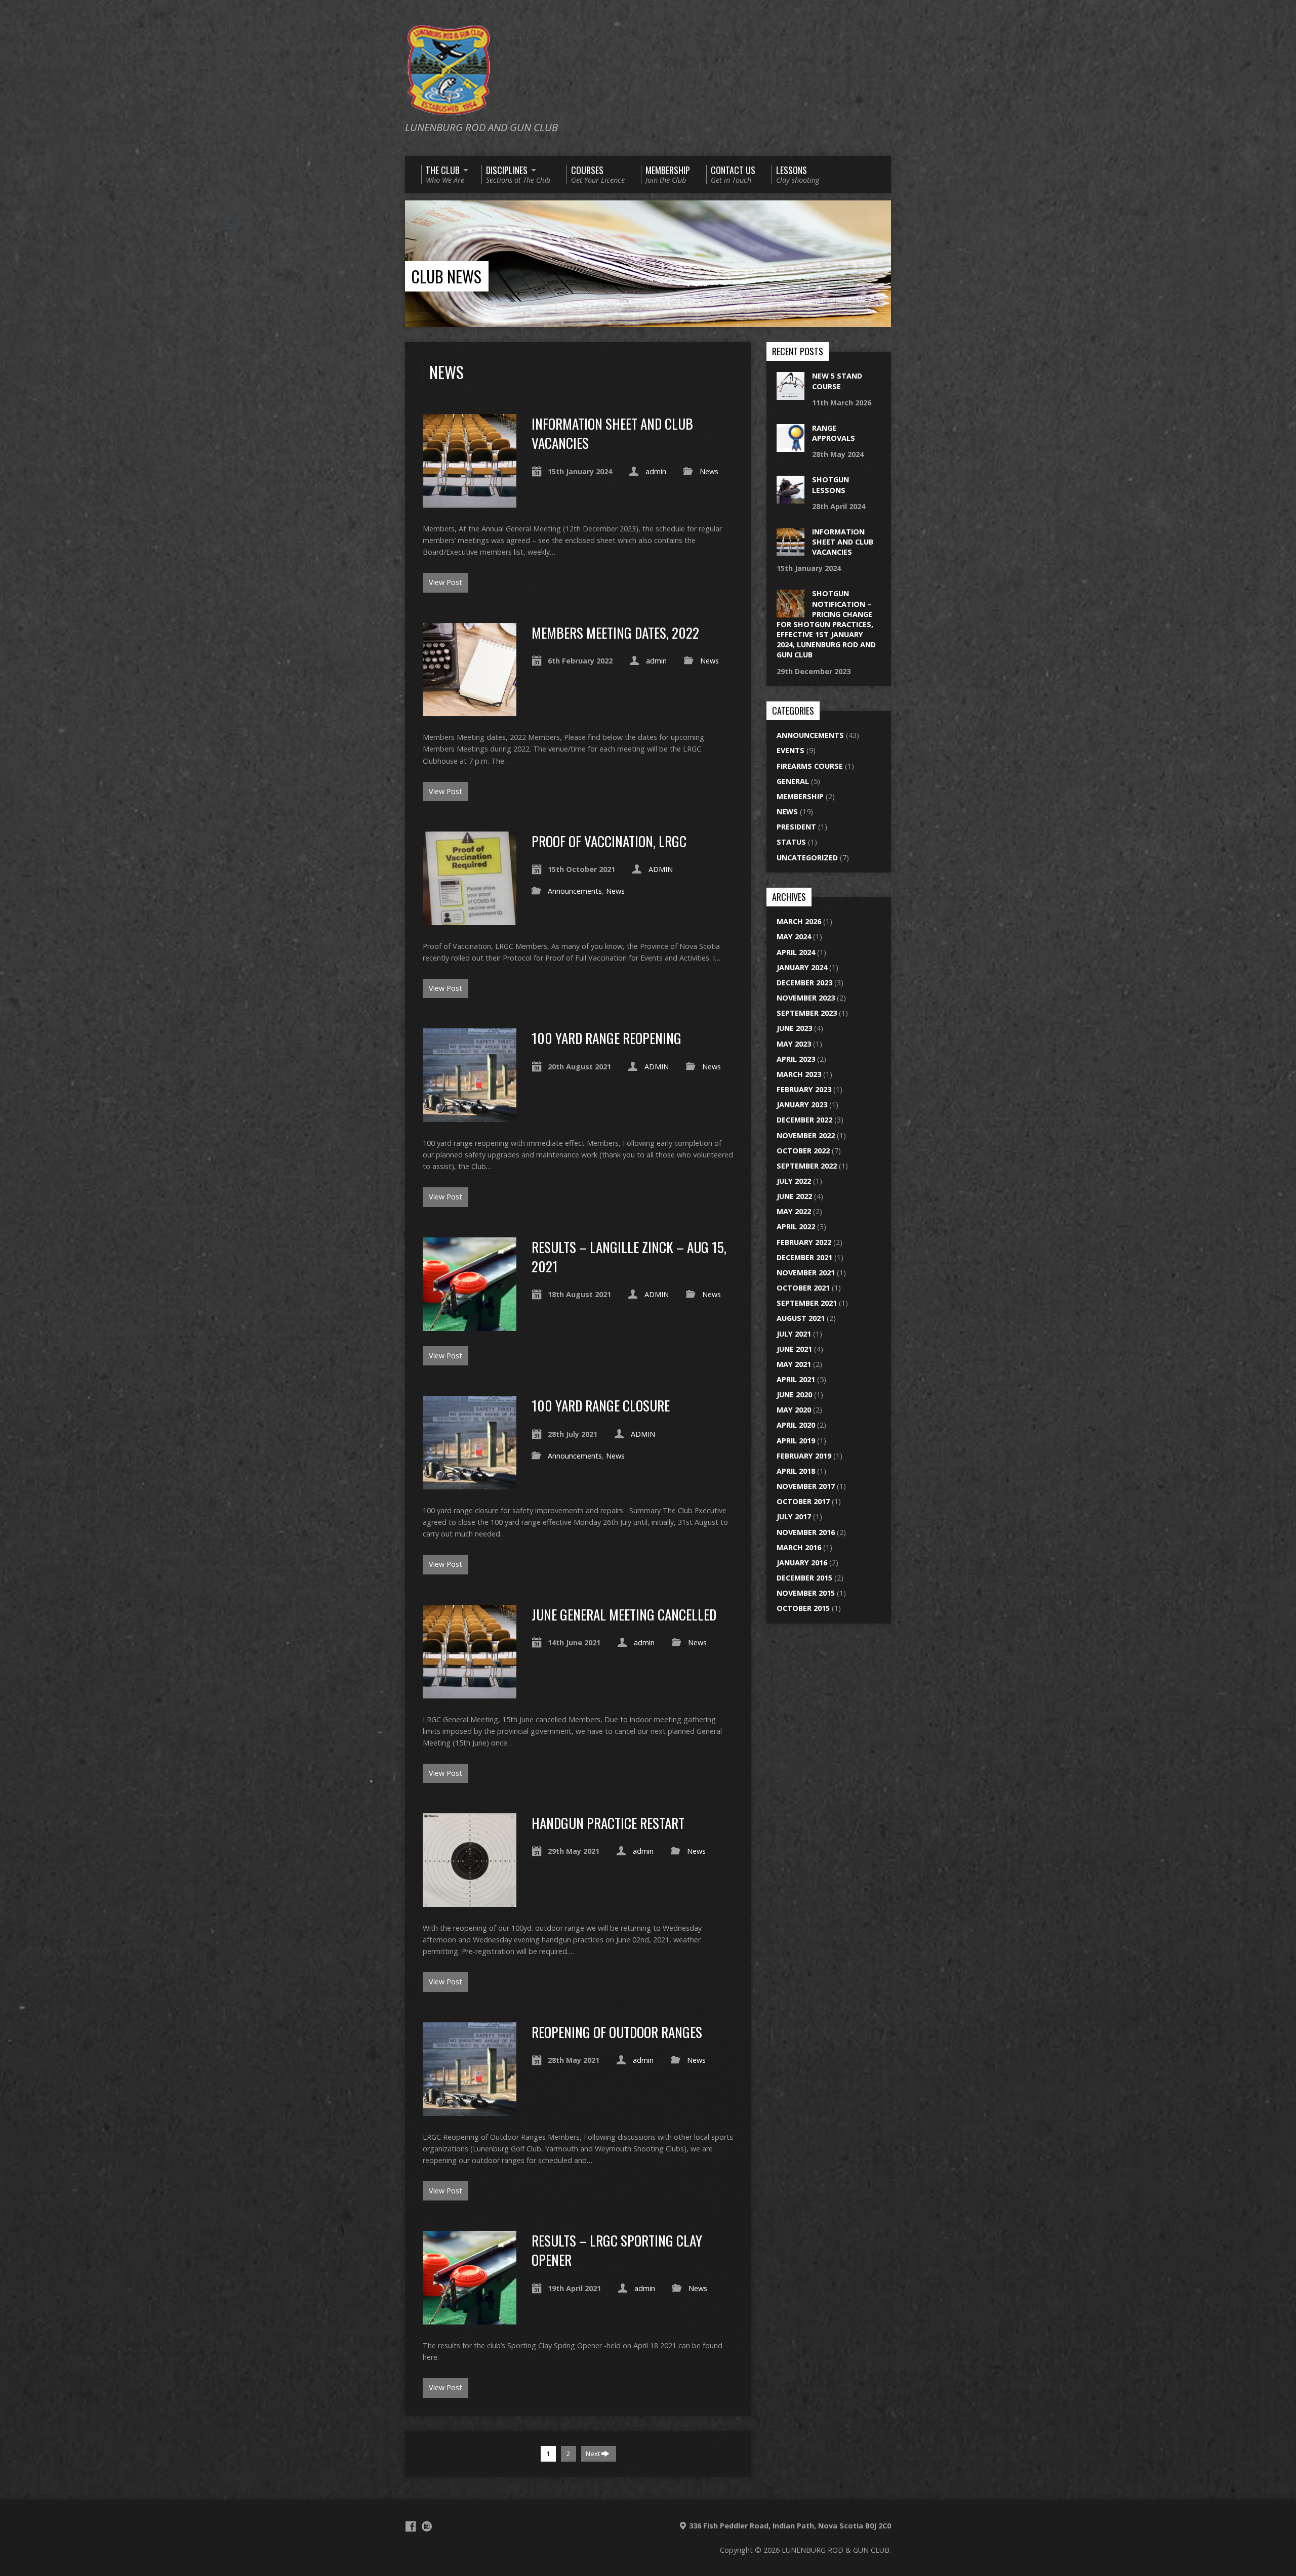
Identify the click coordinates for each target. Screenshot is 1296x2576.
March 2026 (799, 921)
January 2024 (802, 967)
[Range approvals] (791, 447)
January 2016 (802, 1563)
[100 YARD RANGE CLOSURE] (470, 1484)
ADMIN (661, 869)
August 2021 (801, 1318)
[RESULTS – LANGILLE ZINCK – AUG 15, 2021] (470, 1325)
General (793, 781)
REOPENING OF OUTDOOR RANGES (617, 2032)
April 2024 (796, 952)
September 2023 (807, 1013)
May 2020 (794, 1410)
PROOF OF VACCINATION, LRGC (609, 841)
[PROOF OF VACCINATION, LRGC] (470, 919)
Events (791, 750)
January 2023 (802, 1105)
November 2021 (806, 1273)
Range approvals (834, 433)
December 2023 (804, 983)
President (796, 827)
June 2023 (794, 1028)
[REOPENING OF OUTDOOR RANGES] (470, 2110)
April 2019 (796, 1441)
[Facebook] (411, 2526)
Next (594, 2454)
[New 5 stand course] (791, 394)
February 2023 (804, 1089)
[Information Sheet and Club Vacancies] (470, 502)
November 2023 (806, 998)
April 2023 (796, 1059)
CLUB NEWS (446, 276)
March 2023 (799, 1074)
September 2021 (807, 1303)
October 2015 (803, 1608)
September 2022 (807, 1166)
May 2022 (794, 1211)
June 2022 (794, 1196)
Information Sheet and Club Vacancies (612, 433)
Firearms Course (810, 766)
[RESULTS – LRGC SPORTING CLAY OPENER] (470, 2319)
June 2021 (794, 1349)
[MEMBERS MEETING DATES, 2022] (470, 710)
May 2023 (794, 1044)
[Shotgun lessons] (791, 498)
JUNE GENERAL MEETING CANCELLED (624, 1614)
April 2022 (796, 1227)
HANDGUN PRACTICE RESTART (608, 1823)
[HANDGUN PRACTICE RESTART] (470, 1901)
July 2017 (794, 1516)
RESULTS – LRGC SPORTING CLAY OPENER (617, 2250)
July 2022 (794, 1181)
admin (656, 471)
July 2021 (794, 1334)
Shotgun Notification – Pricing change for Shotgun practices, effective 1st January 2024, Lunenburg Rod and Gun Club (826, 624)
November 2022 (806, 1135)
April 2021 (796, 1379)
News (709, 471)
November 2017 (806, 1486)
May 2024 (794, 937)
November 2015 (806, 1593)
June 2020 (794, 1395)
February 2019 (804, 1456)
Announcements (575, 891)
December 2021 (804, 1257)
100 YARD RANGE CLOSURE (601, 1405)
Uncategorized (807, 858)
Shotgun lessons (831, 485)
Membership (800, 796)
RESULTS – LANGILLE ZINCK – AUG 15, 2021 (629, 1256)
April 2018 (796, 1471)
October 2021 (803, 1288)
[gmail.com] (427, 2526)
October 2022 (803, 1151)
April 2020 (796, 1425)
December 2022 (804, 1120)
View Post (445, 582)
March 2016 (799, 1547)
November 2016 (806, 1532)
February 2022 (804, 1242)
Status (791, 842)
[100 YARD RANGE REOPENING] (470, 1116)
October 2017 (803, 1501)
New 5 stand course (837, 381)
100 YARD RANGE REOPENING (606, 1038)
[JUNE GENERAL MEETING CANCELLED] (470, 1693)
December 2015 (804, 1578)
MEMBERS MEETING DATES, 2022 (615, 632)
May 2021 (794, 1364)
